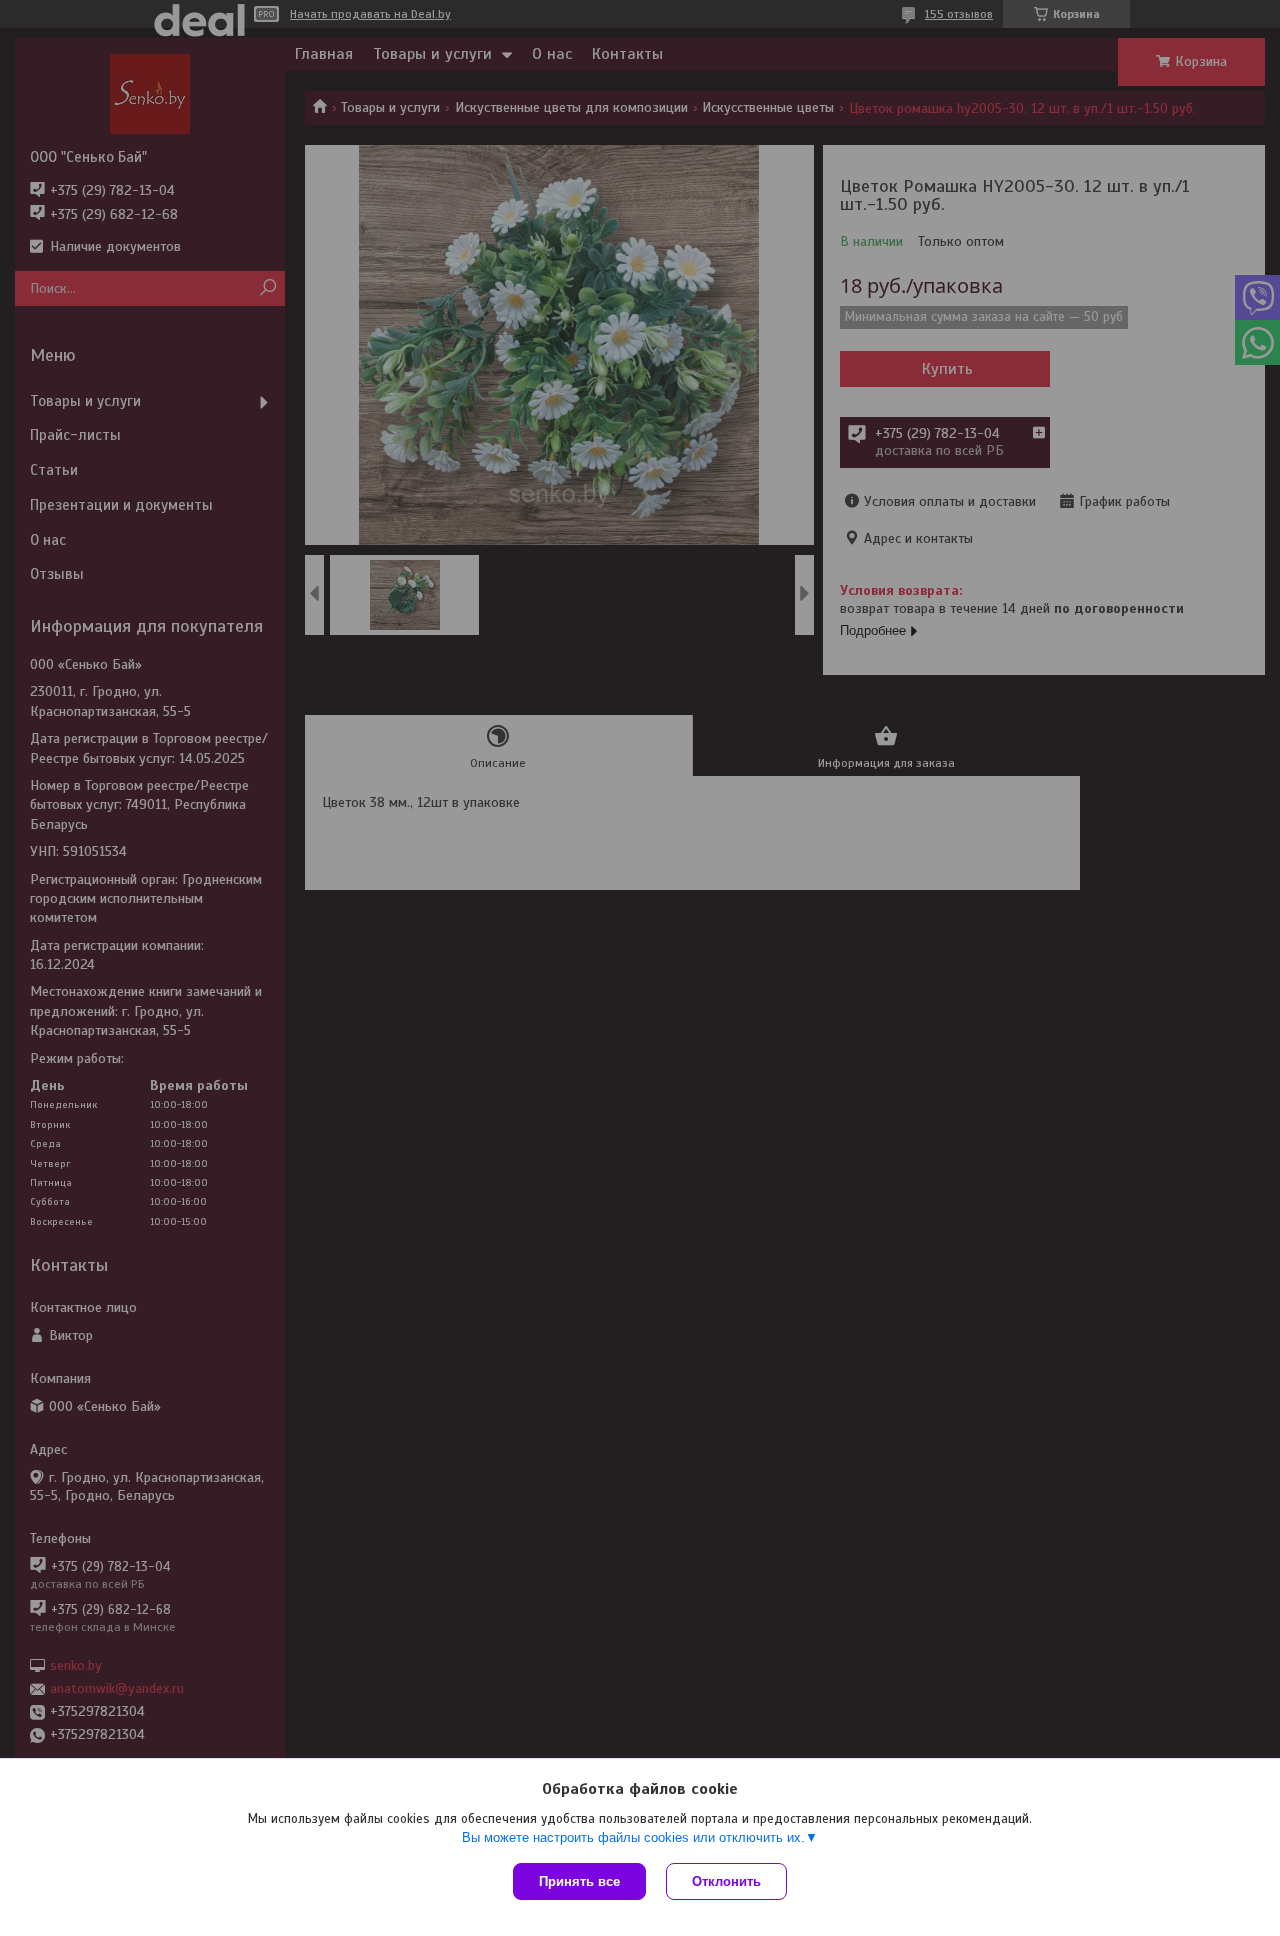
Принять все (579, 1881)
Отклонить (726, 1881)
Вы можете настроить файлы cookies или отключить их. (633, 1837)
